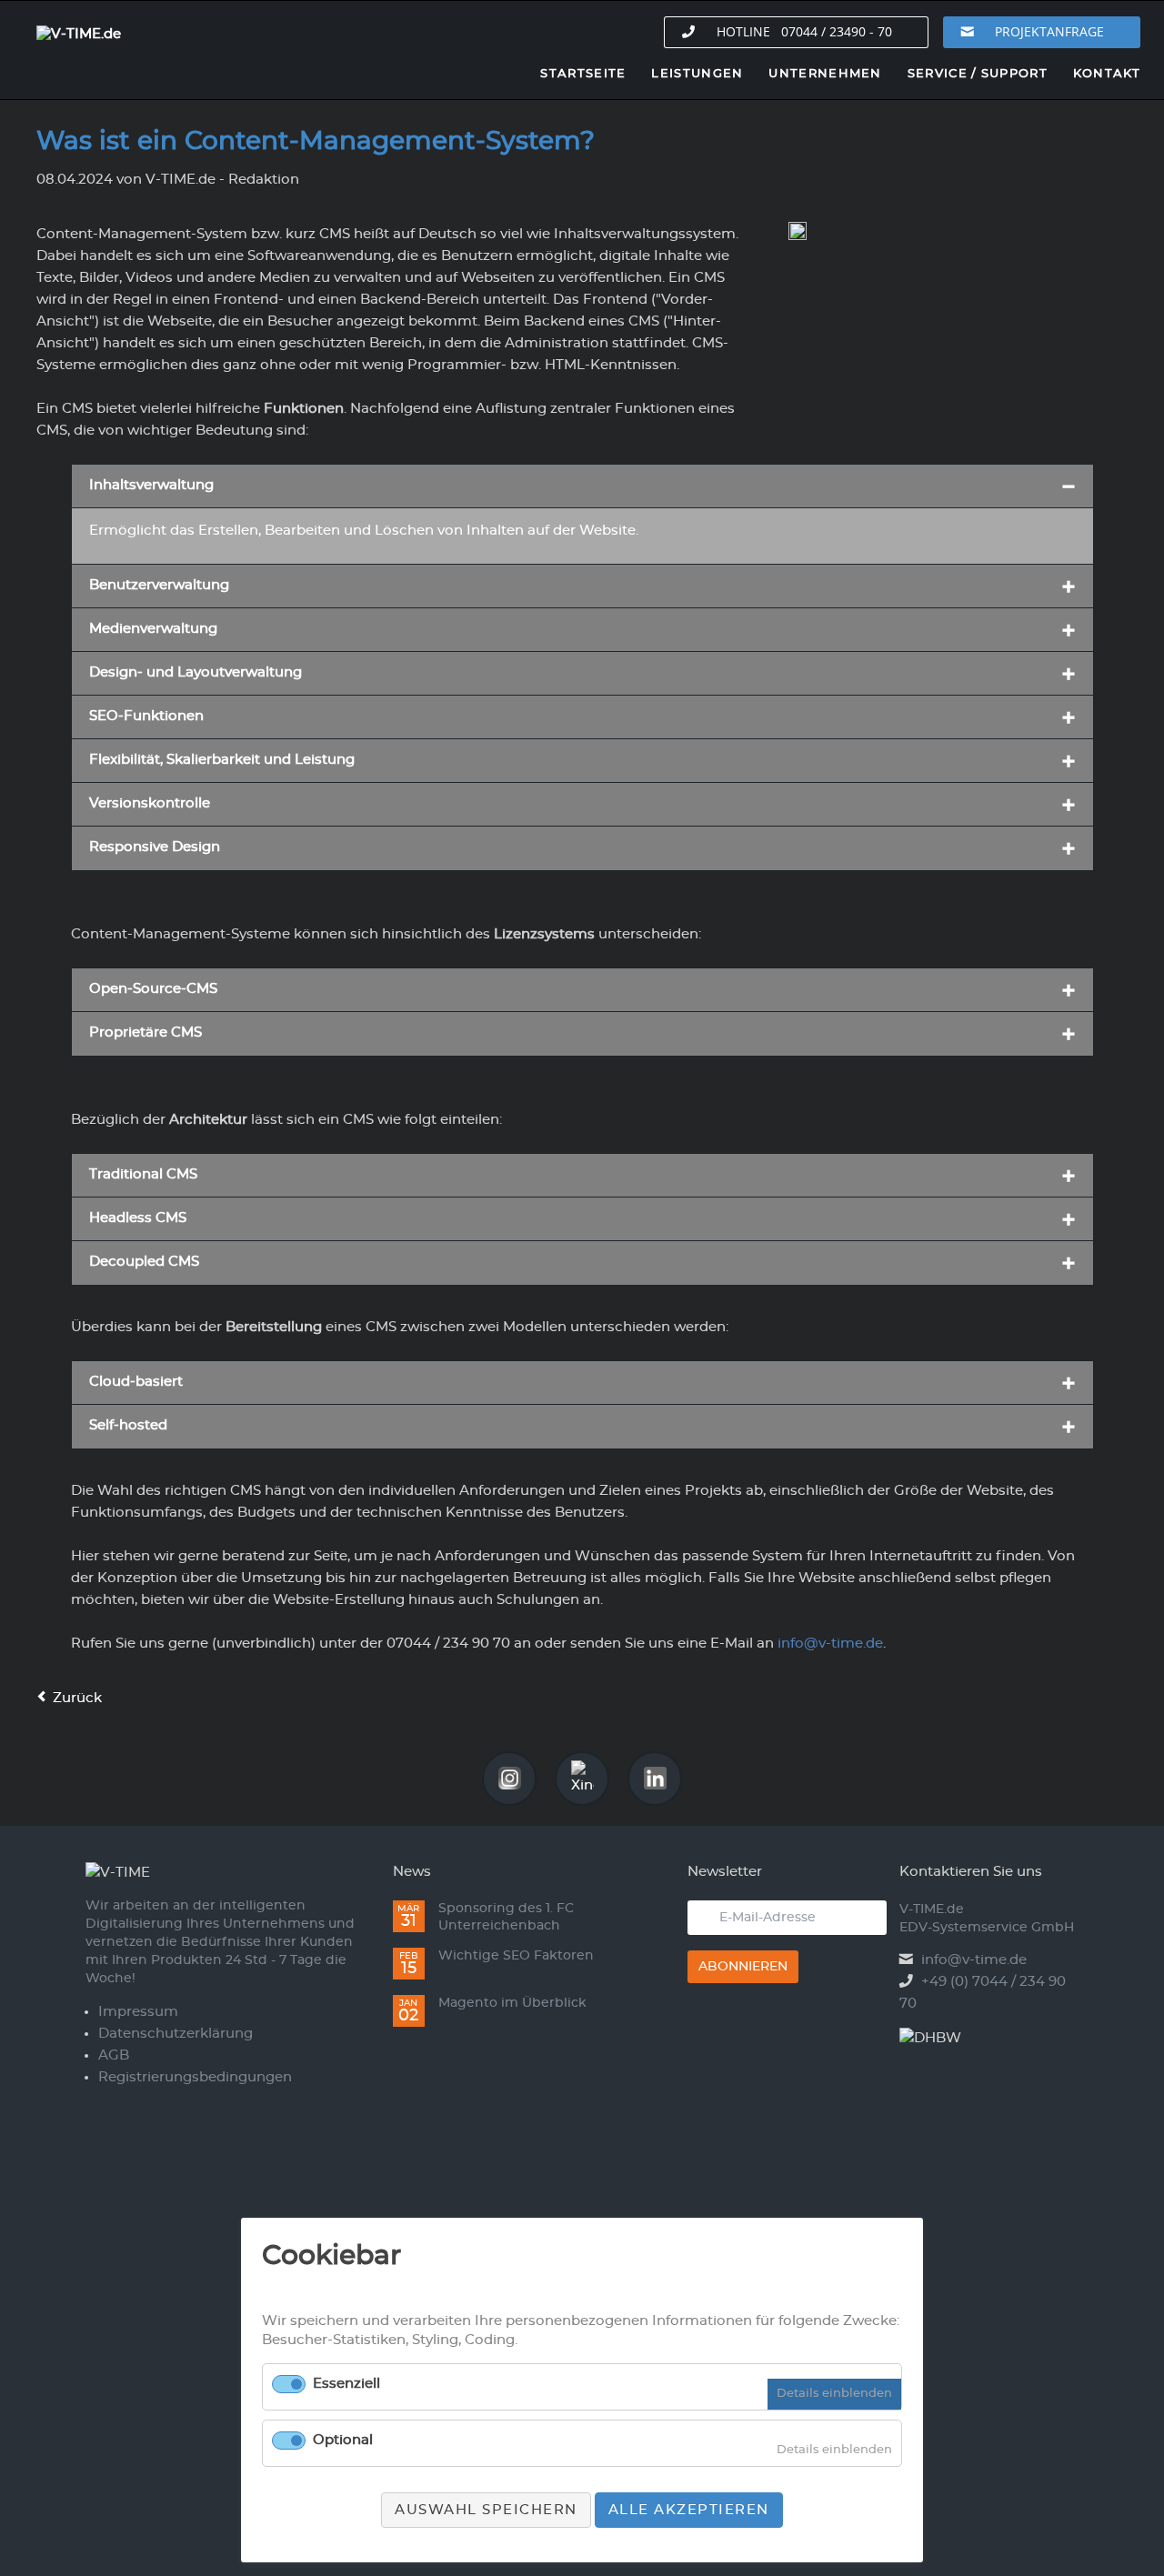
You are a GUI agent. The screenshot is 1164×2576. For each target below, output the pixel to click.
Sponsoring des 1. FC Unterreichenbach (506, 1917)
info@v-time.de (974, 1960)
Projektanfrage (1049, 31)
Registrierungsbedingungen (195, 2077)
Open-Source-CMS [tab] (153, 989)
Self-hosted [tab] (128, 1425)
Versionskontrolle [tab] (150, 803)
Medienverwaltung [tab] (153, 629)
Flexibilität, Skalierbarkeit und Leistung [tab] (222, 760)
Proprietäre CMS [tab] (145, 1032)
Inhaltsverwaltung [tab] (151, 485)
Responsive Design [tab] (155, 847)
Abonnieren (743, 1967)
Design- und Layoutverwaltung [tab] (196, 672)
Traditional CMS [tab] (143, 1174)
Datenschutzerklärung (176, 2034)
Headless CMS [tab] (138, 1218)
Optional (343, 2440)
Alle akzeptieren (689, 2510)
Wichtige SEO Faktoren (516, 1956)
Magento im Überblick (512, 2003)
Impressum (138, 2012)
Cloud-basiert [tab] (136, 1382)
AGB (114, 2055)
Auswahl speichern (486, 2510)
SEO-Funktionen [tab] (146, 716)
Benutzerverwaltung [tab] (159, 585)
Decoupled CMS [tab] (144, 1262)
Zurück (77, 1698)
